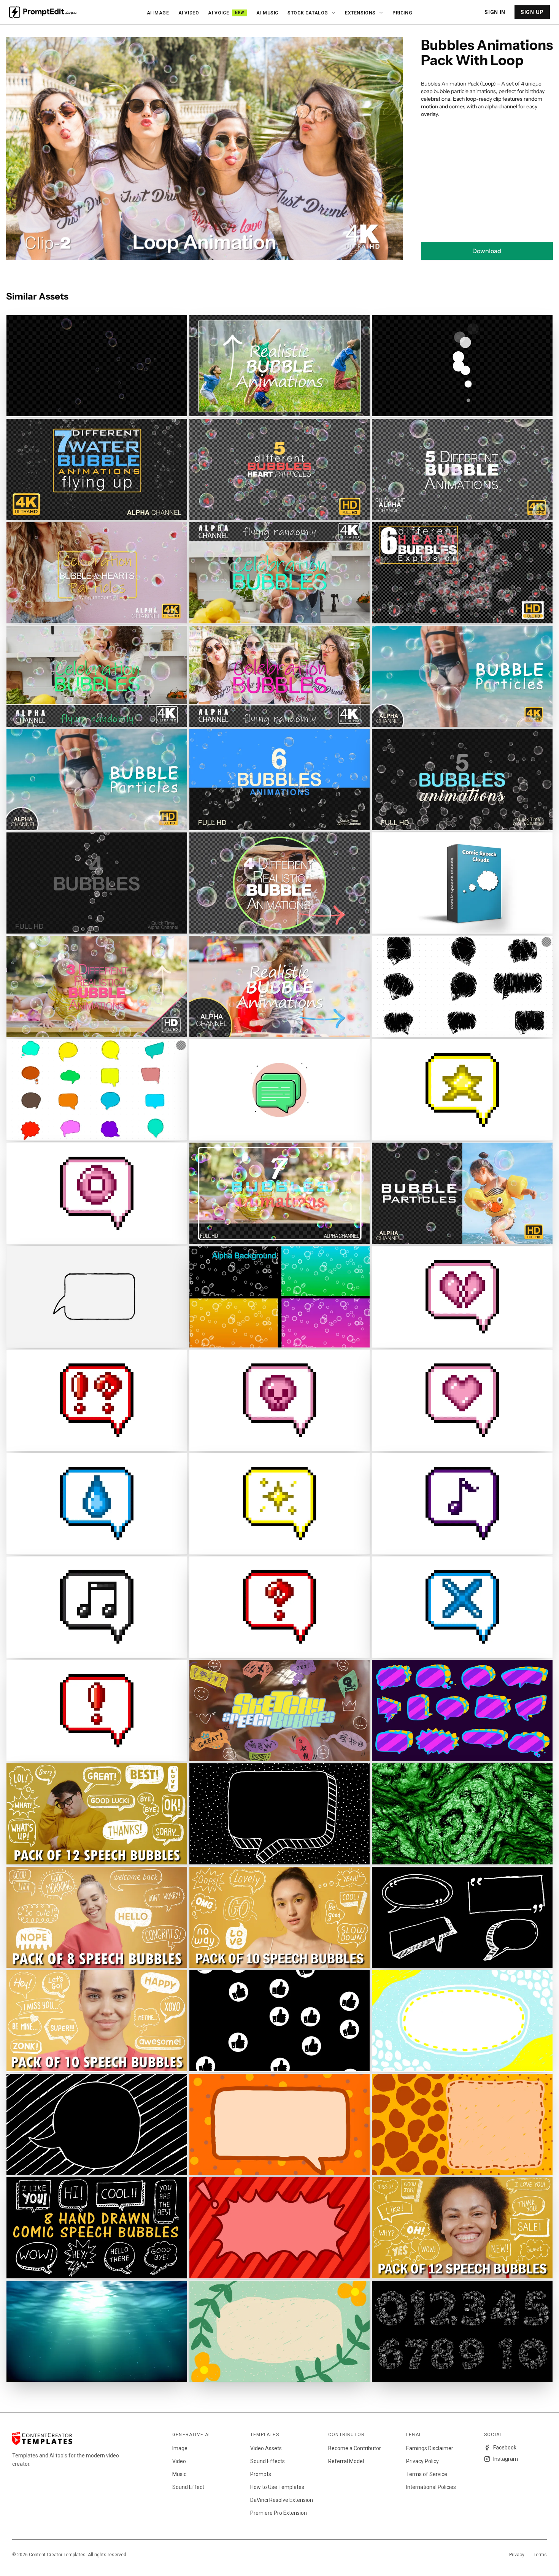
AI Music (267, 13)
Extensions (360, 13)
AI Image (158, 13)
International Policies (431, 2487)
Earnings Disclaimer (430, 2448)
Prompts (261, 2474)
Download (487, 251)
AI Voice (226, 13)
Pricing (402, 13)
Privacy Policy (422, 2461)
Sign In (495, 12)
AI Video (189, 13)
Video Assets (266, 2448)
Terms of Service (427, 2474)
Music (179, 2474)
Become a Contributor (355, 2448)
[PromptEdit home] (43, 12)
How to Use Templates (277, 2487)
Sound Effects (268, 2461)
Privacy (517, 2555)
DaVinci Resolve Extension (282, 2500)
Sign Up (532, 12)
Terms (540, 2555)
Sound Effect (188, 2487)
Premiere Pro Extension (279, 2513)
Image (180, 2448)
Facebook (505, 2448)
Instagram (506, 2459)
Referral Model (346, 2461)
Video (179, 2461)
